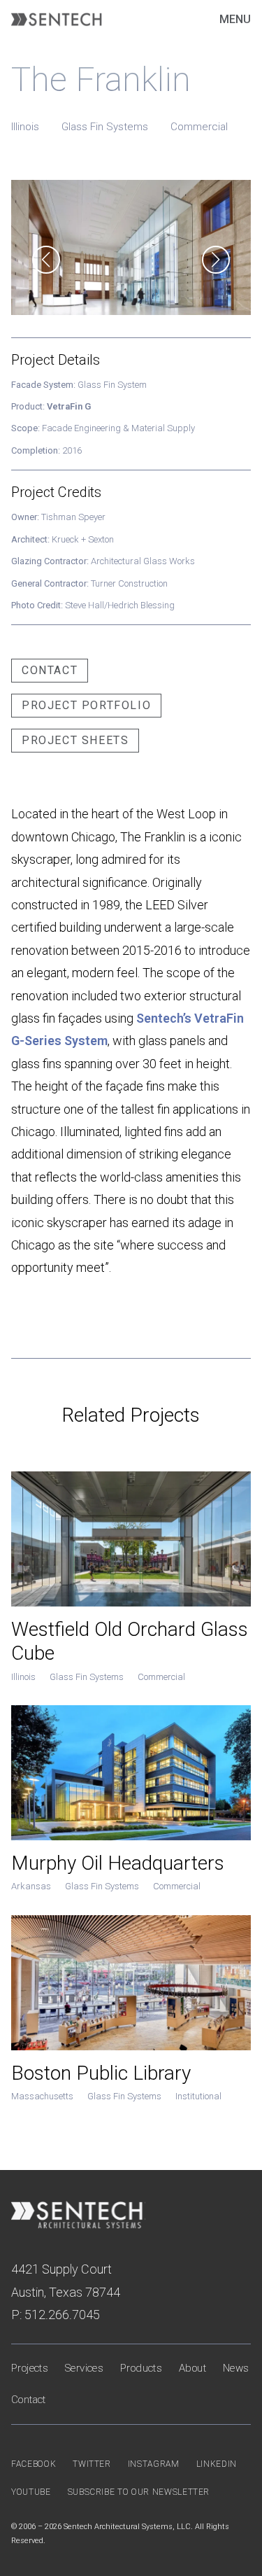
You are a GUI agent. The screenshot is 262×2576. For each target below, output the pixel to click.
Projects (30, 2368)
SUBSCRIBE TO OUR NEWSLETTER (139, 2492)
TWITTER (92, 2464)
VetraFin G (69, 406)
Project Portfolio (86, 705)
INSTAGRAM (154, 2464)
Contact (50, 670)
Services (84, 2368)
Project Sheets (75, 740)
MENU (235, 19)
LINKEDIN (217, 2464)
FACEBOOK (34, 2464)
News (236, 2368)
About (192, 2368)
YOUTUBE (31, 2492)
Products (141, 2368)
